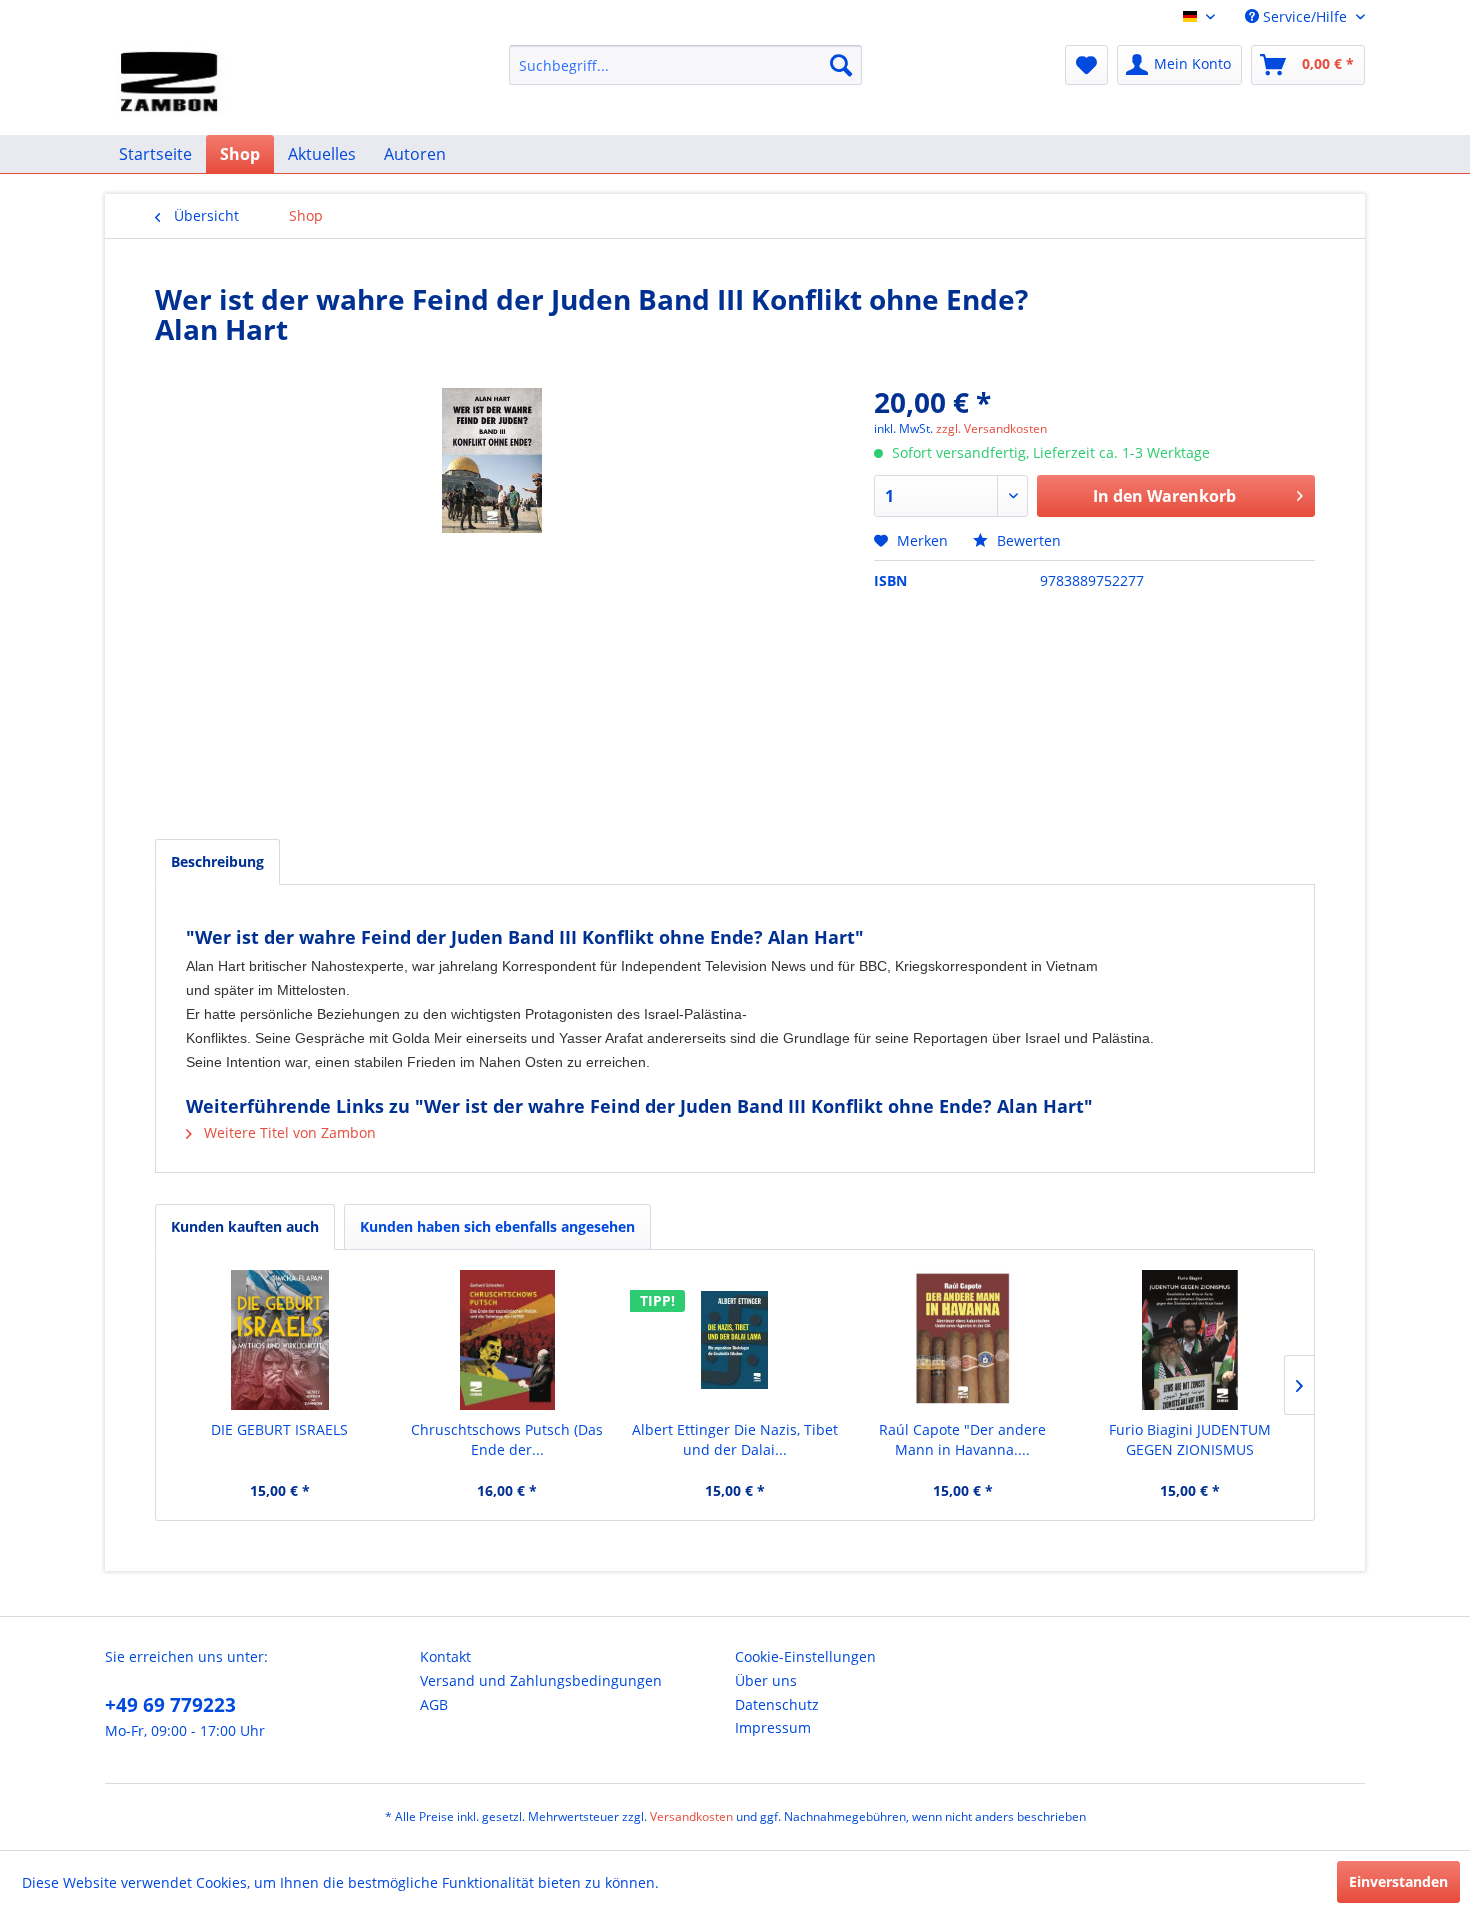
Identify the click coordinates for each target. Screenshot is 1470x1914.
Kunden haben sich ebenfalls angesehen (497, 1226)
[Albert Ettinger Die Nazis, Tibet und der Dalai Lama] (735, 1340)
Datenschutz (777, 1704)
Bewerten (1027, 540)
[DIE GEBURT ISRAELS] (280, 1340)
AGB (434, 1704)
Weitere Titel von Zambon (288, 1132)
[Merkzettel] (1086, 65)
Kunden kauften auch (245, 1226)
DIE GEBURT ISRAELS (279, 1429)
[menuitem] (685, 65)
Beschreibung (217, 861)
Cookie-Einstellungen (805, 1656)
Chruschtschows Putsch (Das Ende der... (507, 1439)
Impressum (773, 1727)
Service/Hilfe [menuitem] (1305, 16)
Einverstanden (1398, 1881)
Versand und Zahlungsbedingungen (541, 1680)
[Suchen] (841, 65)
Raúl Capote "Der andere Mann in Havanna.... (962, 1439)
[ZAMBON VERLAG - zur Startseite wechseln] (172, 85)
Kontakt (445, 1656)
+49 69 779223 (170, 1705)
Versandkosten (691, 1816)
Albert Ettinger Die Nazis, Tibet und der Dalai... (735, 1439)
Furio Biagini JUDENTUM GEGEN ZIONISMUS (1190, 1439)
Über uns (766, 1680)
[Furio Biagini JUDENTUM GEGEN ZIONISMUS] (1190, 1340)
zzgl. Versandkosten (991, 428)
